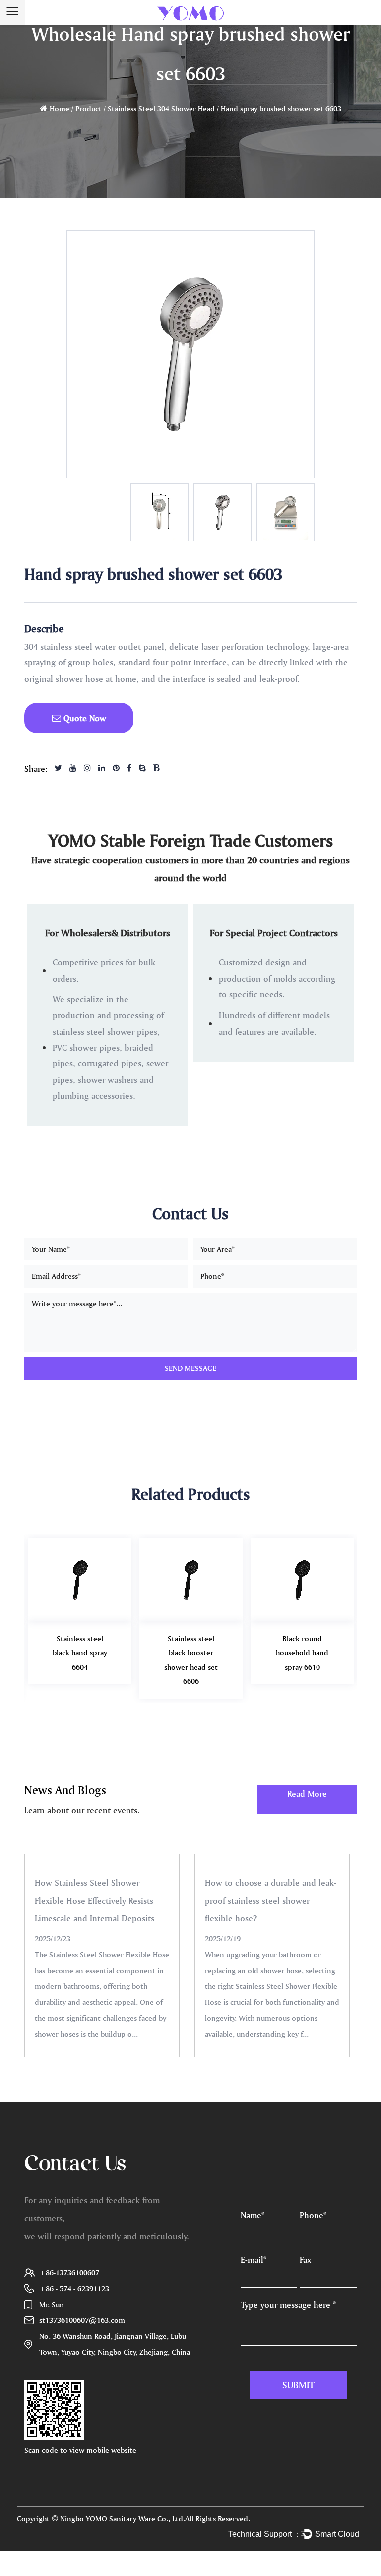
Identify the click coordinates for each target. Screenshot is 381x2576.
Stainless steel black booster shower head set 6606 (191, 1660)
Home (60, 108)
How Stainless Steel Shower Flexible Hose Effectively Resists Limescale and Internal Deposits (95, 1900)
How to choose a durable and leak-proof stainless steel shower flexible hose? (271, 1900)
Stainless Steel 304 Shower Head (161, 108)
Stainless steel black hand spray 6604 (80, 1653)
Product (89, 108)
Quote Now (84, 718)
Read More (307, 1794)
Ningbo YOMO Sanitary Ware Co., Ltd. (123, 2519)
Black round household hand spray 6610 (302, 1653)
